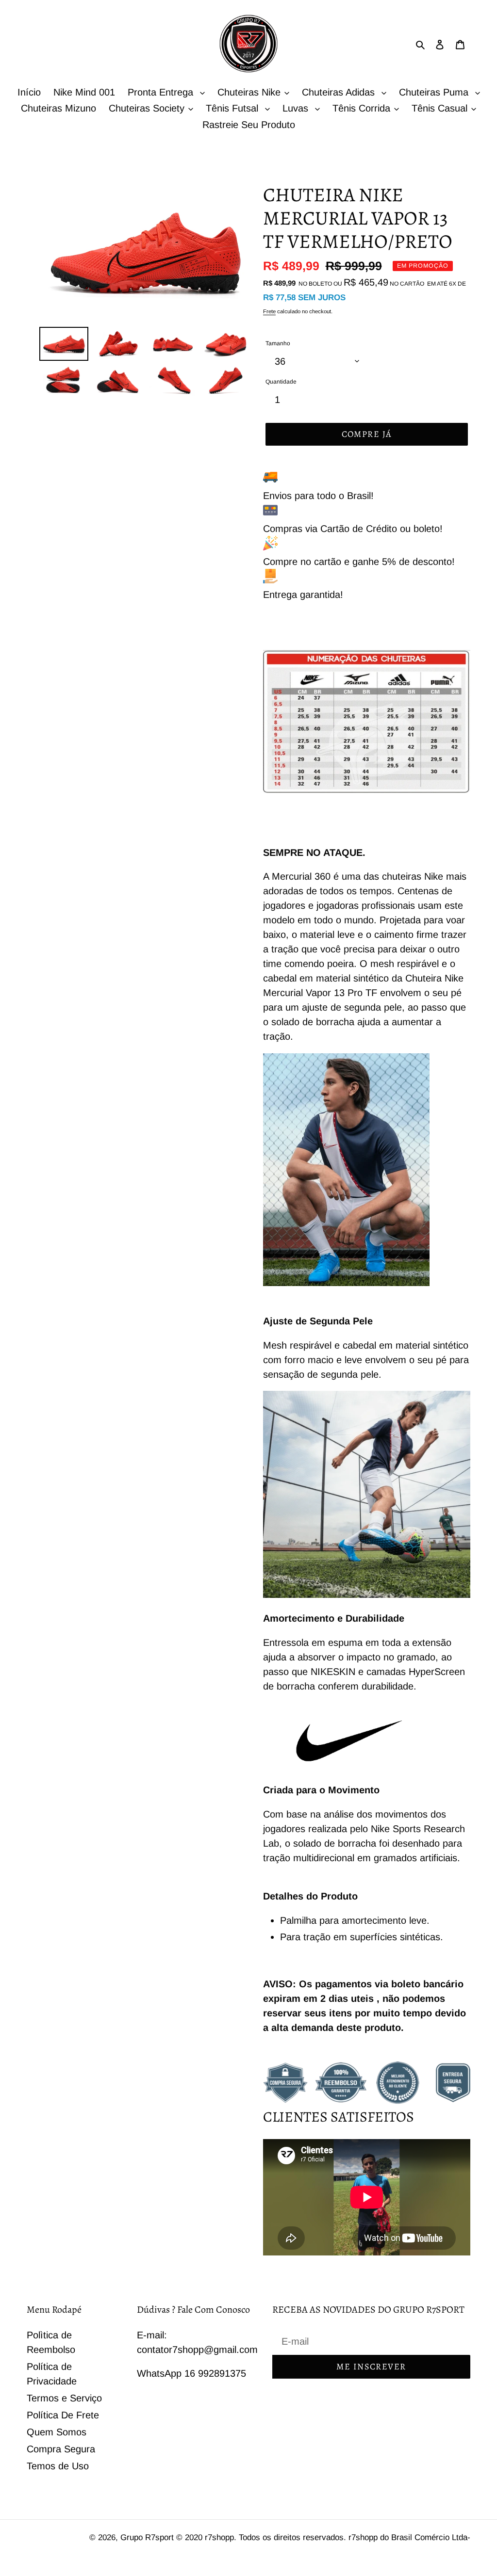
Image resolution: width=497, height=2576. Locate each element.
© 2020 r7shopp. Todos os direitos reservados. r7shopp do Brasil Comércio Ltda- (323, 2537)
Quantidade (281, 382)
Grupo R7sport (148, 2537)
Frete (269, 311)
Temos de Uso (58, 2466)
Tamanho (278, 343)
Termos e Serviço (64, 2398)
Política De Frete (63, 2415)
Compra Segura (61, 2449)
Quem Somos (57, 2432)
